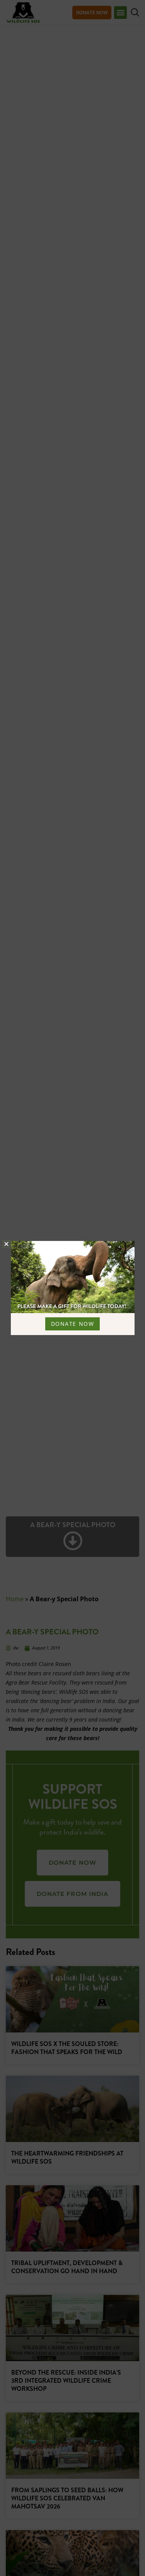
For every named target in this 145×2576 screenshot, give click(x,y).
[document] (72, 1288)
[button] (6, 1244)
